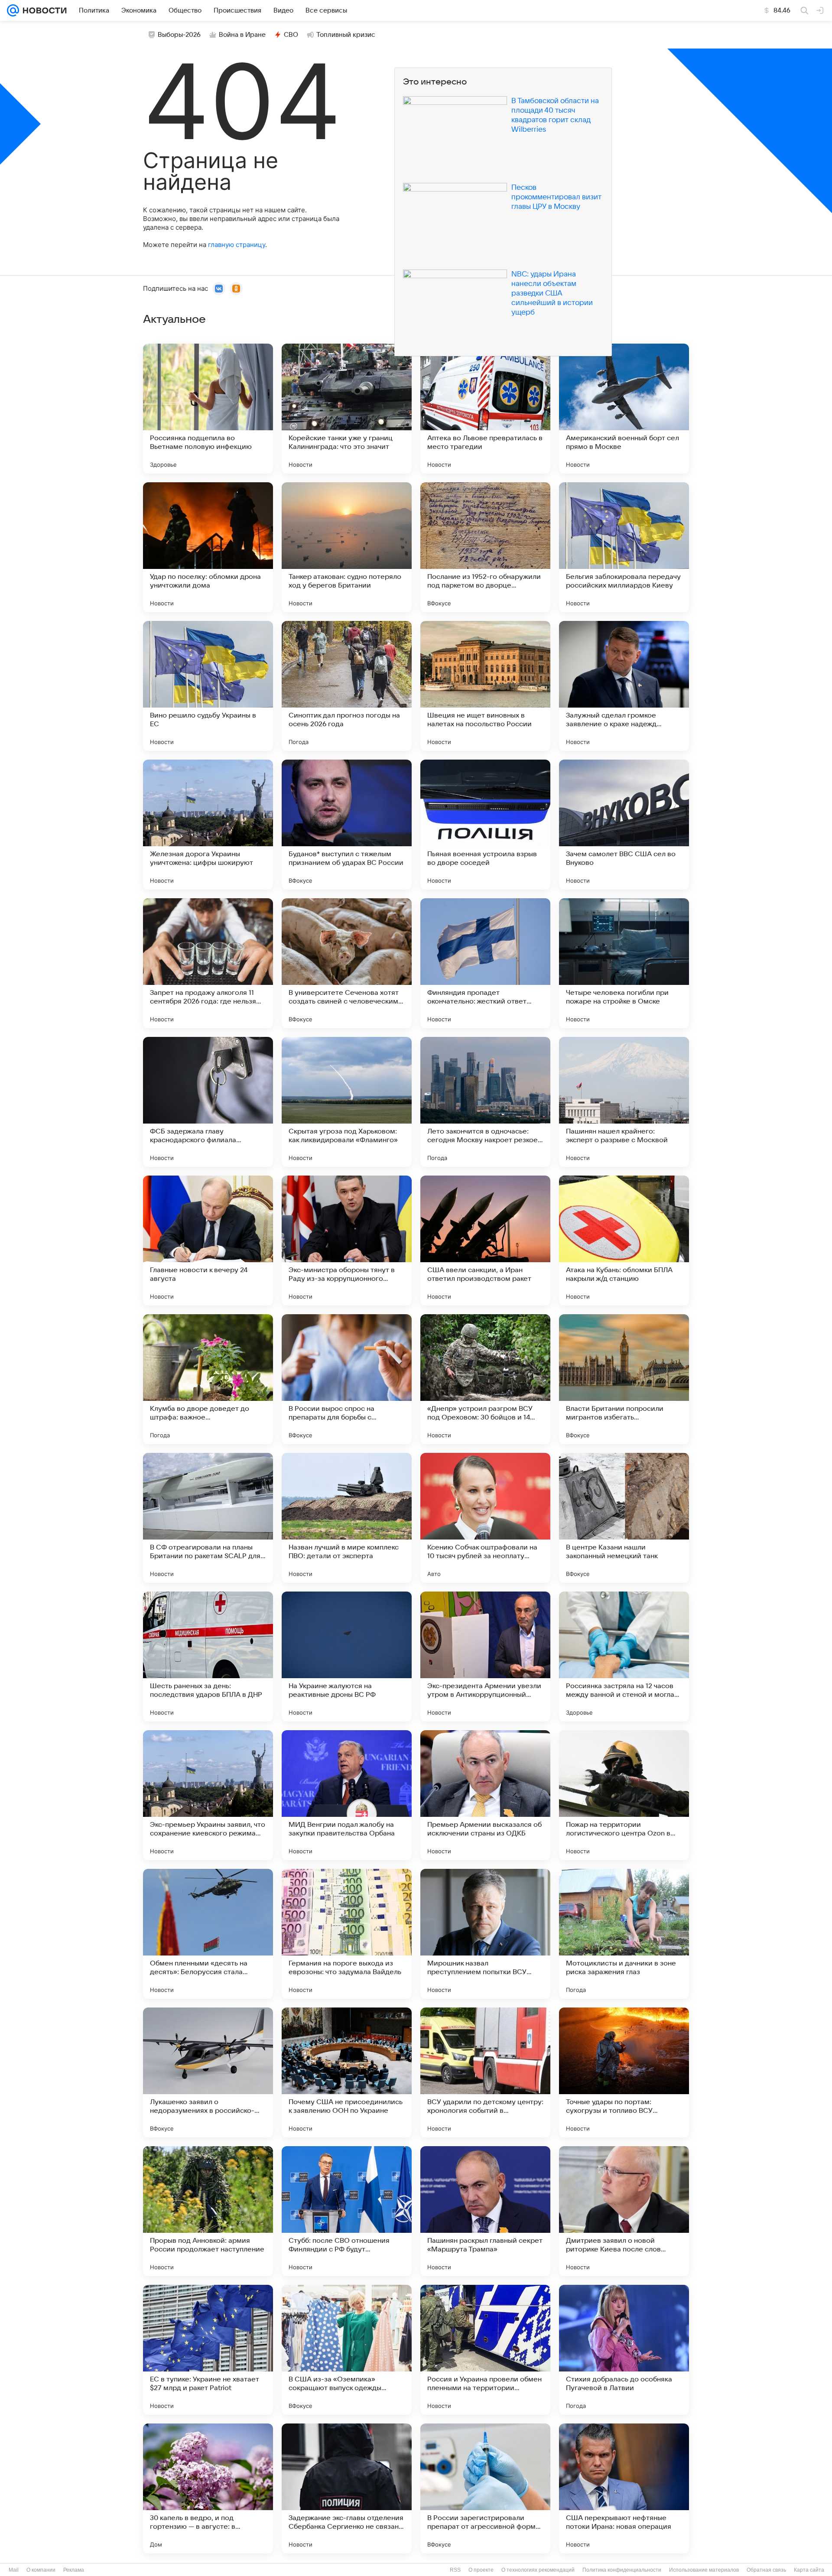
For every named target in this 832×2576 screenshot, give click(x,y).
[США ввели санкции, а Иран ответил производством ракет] (485, 1241)
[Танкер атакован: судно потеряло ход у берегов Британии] (347, 547)
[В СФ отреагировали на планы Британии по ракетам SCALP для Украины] (208, 1518)
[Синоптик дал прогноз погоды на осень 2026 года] (347, 686)
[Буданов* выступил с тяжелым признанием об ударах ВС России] (347, 825)
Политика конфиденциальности (622, 2570)
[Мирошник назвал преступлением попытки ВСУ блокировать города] (485, 1934)
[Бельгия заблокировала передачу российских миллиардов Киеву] (624, 547)
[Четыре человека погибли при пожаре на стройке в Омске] (624, 963)
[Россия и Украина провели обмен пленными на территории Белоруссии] (485, 2350)
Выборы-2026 (179, 35)
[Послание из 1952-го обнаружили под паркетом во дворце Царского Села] (485, 547)
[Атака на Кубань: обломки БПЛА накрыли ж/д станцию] (624, 1241)
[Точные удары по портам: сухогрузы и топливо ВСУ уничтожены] (624, 2072)
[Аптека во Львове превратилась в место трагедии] (485, 409)
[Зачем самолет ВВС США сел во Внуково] (624, 825)
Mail (14, 2570)
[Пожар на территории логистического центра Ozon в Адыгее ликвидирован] (624, 1795)
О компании (41, 2570)
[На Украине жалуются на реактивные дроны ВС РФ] (347, 1657)
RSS (455, 2570)
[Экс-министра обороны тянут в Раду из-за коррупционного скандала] (347, 1241)
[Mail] (13, 10)
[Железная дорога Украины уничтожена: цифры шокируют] (208, 825)
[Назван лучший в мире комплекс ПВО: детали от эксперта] (347, 1518)
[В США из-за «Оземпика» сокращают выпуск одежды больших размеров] (347, 2350)
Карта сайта (809, 2570)
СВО (291, 35)
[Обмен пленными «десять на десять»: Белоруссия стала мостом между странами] (208, 1934)
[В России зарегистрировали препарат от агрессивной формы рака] (485, 2488)
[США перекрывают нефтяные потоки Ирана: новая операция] (624, 2488)
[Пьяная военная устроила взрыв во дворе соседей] (485, 825)
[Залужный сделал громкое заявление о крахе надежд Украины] (624, 686)
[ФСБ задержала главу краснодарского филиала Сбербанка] (208, 1102)
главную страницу (237, 245)
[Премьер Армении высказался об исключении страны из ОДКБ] (485, 1795)
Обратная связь (766, 2570)
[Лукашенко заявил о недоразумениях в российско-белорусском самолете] (208, 2072)
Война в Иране (242, 35)
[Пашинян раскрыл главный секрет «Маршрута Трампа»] (485, 2211)
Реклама (74, 2570)
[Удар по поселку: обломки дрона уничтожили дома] (208, 547)
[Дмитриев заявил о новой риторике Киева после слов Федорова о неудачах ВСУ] (624, 2211)
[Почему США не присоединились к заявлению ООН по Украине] (347, 2072)
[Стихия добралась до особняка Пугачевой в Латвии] (624, 2350)
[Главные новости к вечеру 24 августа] (208, 1241)
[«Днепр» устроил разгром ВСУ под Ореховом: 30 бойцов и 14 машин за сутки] (485, 1379)
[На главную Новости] (43, 10)
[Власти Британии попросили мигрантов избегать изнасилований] (624, 1379)
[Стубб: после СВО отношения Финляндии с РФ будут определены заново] (347, 2211)
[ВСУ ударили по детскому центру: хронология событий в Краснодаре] (485, 2072)
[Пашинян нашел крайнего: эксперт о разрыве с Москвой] (624, 1102)
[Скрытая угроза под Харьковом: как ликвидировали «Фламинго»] (347, 1102)
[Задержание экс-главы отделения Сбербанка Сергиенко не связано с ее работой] (347, 2488)
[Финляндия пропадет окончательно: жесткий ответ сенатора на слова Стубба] (485, 963)
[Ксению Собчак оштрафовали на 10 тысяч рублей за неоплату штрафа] (485, 1518)
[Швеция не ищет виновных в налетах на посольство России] (485, 686)
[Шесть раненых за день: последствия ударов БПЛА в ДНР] (208, 1657)
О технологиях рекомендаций (538, 2570)
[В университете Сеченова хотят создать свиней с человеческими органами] (347, 963)
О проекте (481, 2570)
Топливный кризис (346, 35)
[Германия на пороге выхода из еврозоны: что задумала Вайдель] (347, 1934)
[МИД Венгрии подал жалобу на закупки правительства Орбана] (347, 1795)
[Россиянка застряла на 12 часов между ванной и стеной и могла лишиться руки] (624, 1657)
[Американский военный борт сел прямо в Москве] (624, 409)
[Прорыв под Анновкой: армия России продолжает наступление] (208, 2211)
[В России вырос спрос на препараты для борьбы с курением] (347, 1379)
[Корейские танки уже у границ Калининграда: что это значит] (347, 409)
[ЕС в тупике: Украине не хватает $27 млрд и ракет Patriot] (208, 2350)
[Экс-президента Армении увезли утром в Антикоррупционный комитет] (485, 1657)
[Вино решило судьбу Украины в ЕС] (208, 686)
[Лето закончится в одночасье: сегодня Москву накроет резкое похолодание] (485, 1102)
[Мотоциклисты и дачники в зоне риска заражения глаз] (624, 1934)
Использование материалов (704, 2570)
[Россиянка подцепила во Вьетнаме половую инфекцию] (208, 409)
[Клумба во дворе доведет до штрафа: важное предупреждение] (208, 1379)
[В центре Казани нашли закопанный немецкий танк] (624, 1518)
